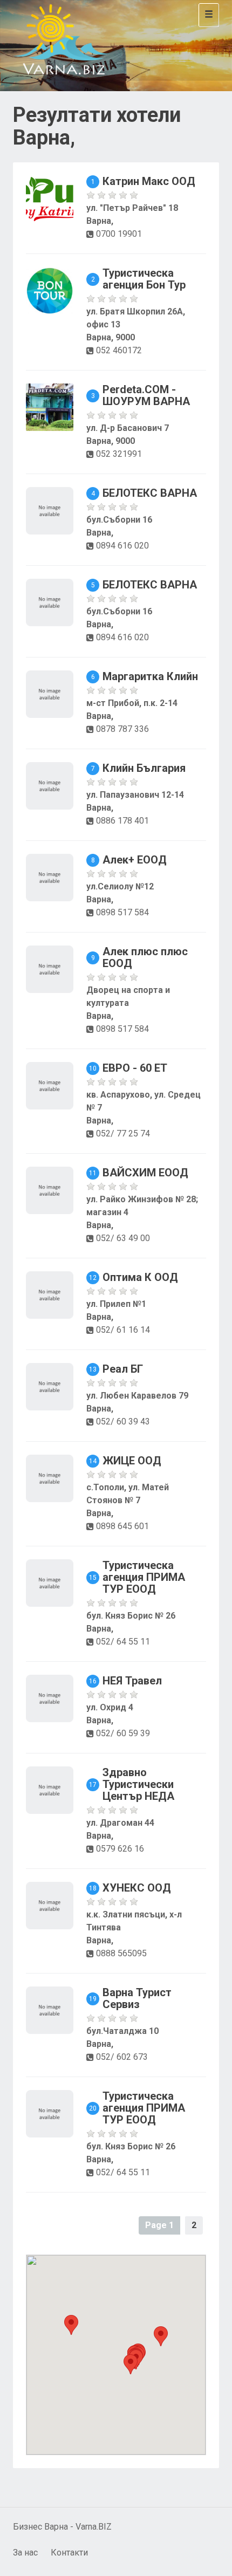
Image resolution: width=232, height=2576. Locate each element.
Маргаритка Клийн (150, 676)
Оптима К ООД (140, 1277)
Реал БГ (123, 1369)
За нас (25, 2553)
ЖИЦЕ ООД (132, 1461)
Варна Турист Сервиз (137, 1998)
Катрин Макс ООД (149, 181)
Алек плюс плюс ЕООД (145, 957)
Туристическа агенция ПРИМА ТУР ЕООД (144, 1577)
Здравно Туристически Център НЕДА (138, 1784)
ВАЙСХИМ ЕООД (145, 1173)
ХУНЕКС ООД (137, 1888)
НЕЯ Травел (132, 1681)
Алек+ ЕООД (135, 860)
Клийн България (144, 768)
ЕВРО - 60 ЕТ (135, 1068)
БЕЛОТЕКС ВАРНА (150, 493)
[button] (131, 2364)
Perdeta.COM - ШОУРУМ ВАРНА (146, 395)
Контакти (69, 2553)
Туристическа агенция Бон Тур (144, 279)
